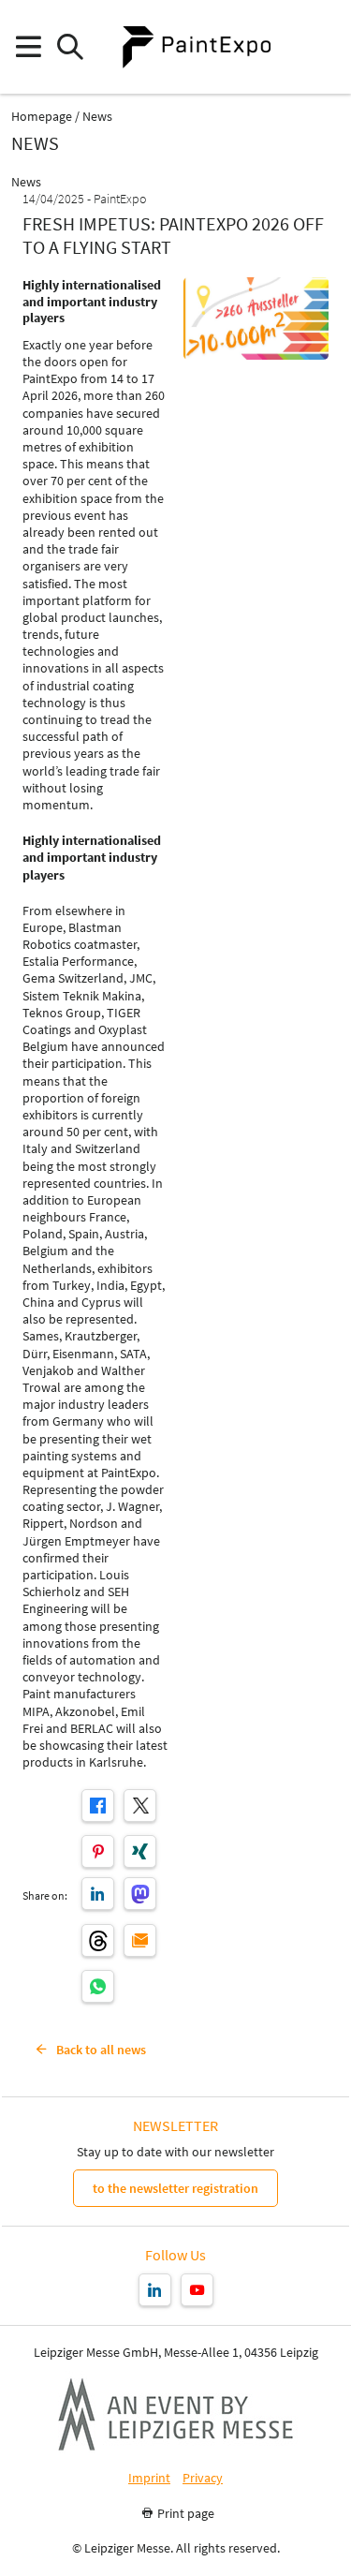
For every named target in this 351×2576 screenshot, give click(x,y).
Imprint (149, 2478)
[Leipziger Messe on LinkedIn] (155, 2290)
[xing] (140, 1851)
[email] (140, 1940)
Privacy (203, 2478)
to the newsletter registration (175, 2188)
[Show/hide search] (70, 47)
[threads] (98, 1940)
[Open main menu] (28, 47)
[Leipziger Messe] (323, 47)
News (97, 117)
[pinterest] (98, 1851)
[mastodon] (140, 1894)
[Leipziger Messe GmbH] (176, 2414)
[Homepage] (197, 47)
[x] (140, 1806)
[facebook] (98, 1806)
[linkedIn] (98, 1894)
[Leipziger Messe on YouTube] (197, 2290)
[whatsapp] (98, 1986)
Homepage (42, 117)
